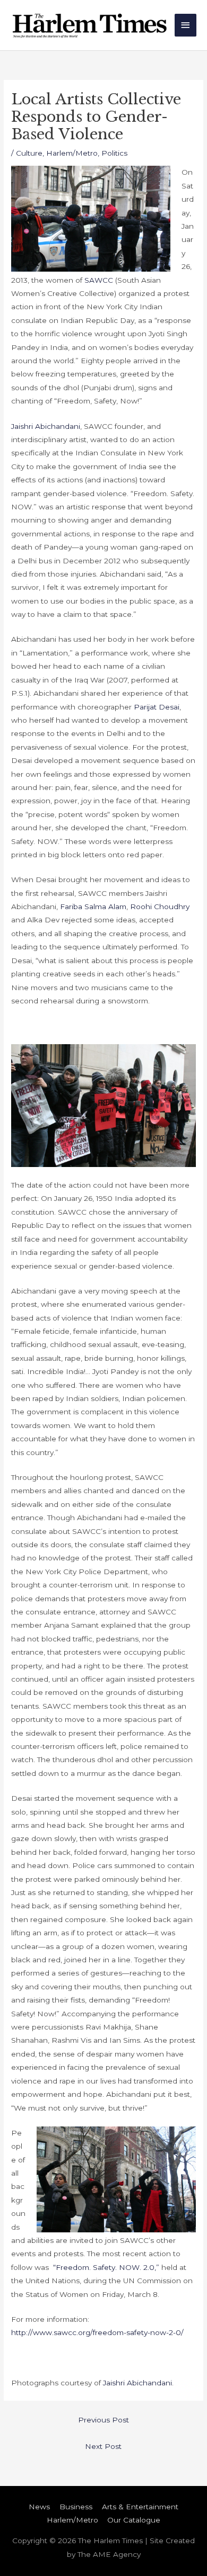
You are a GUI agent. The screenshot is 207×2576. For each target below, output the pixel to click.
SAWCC (100, 280)
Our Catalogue (134, 2520)
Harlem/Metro (72, 153)
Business (76, 2507)
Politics (114, 153)
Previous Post (103, 2420)
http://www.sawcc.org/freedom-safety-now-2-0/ (97, 2332)
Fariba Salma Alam (93, 906)
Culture (29, 153)
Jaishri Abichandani (46, 426)
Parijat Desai (157, 707)
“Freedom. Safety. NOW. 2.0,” (106, 2267)
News (39, 2507)
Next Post (103, 2446)
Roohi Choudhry (160, 906)
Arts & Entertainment (140, 2507)
